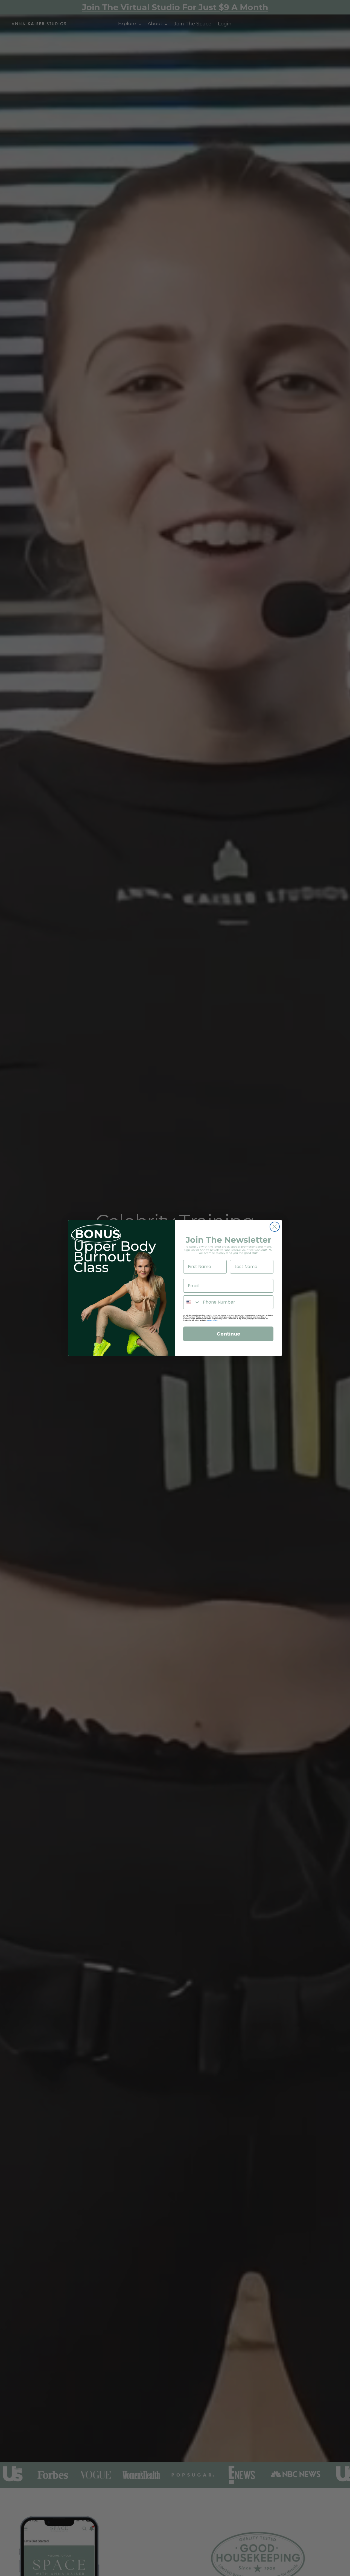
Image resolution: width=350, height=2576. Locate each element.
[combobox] (192, 1302)
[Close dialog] (275, 1227)
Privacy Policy (212, 1320)
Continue (228, 1334)
